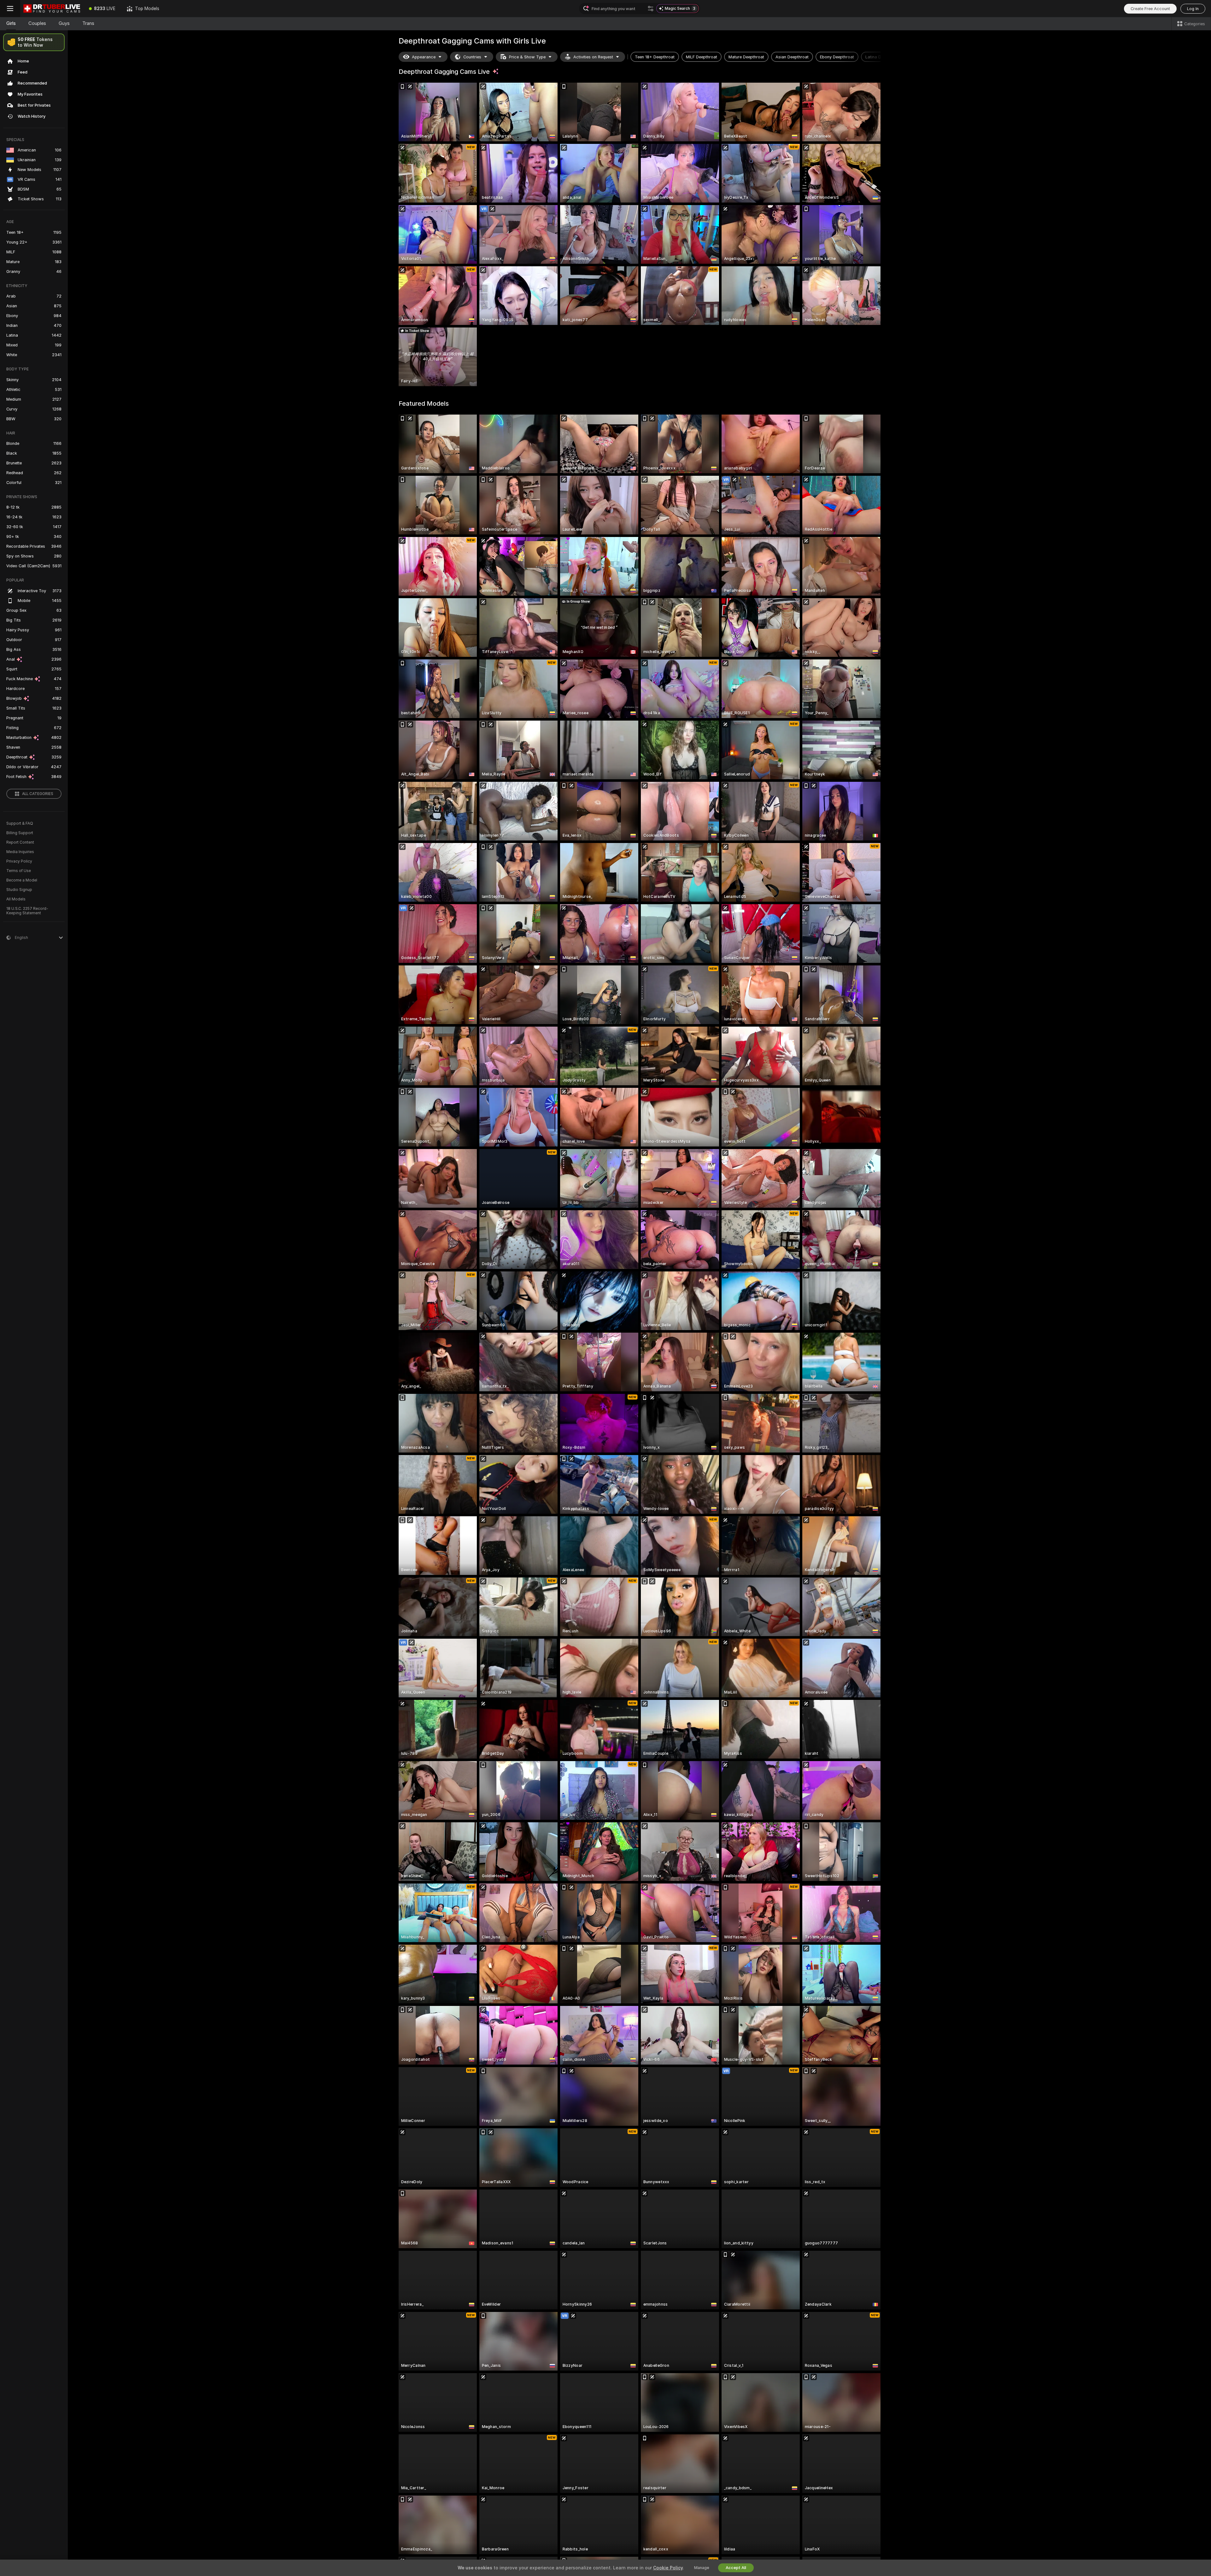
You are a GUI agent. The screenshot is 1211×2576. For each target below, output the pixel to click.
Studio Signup (19, 890)
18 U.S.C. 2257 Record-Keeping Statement (27, 911)
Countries (472, 57)
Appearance (424, 57)
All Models (16, 899)
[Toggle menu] (10, 9)
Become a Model (22, 880)
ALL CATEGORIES (38, 794)
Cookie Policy (668, 2568)
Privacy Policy (19, 861)
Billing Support (20, 833)
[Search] (651, 9)
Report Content (20, 842)
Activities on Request (593, 57)
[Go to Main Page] (52, 9)
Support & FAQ (20, 823)
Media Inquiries (20, 852)
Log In (1193, 9)
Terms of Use (19, 871)
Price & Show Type (527, 57)
